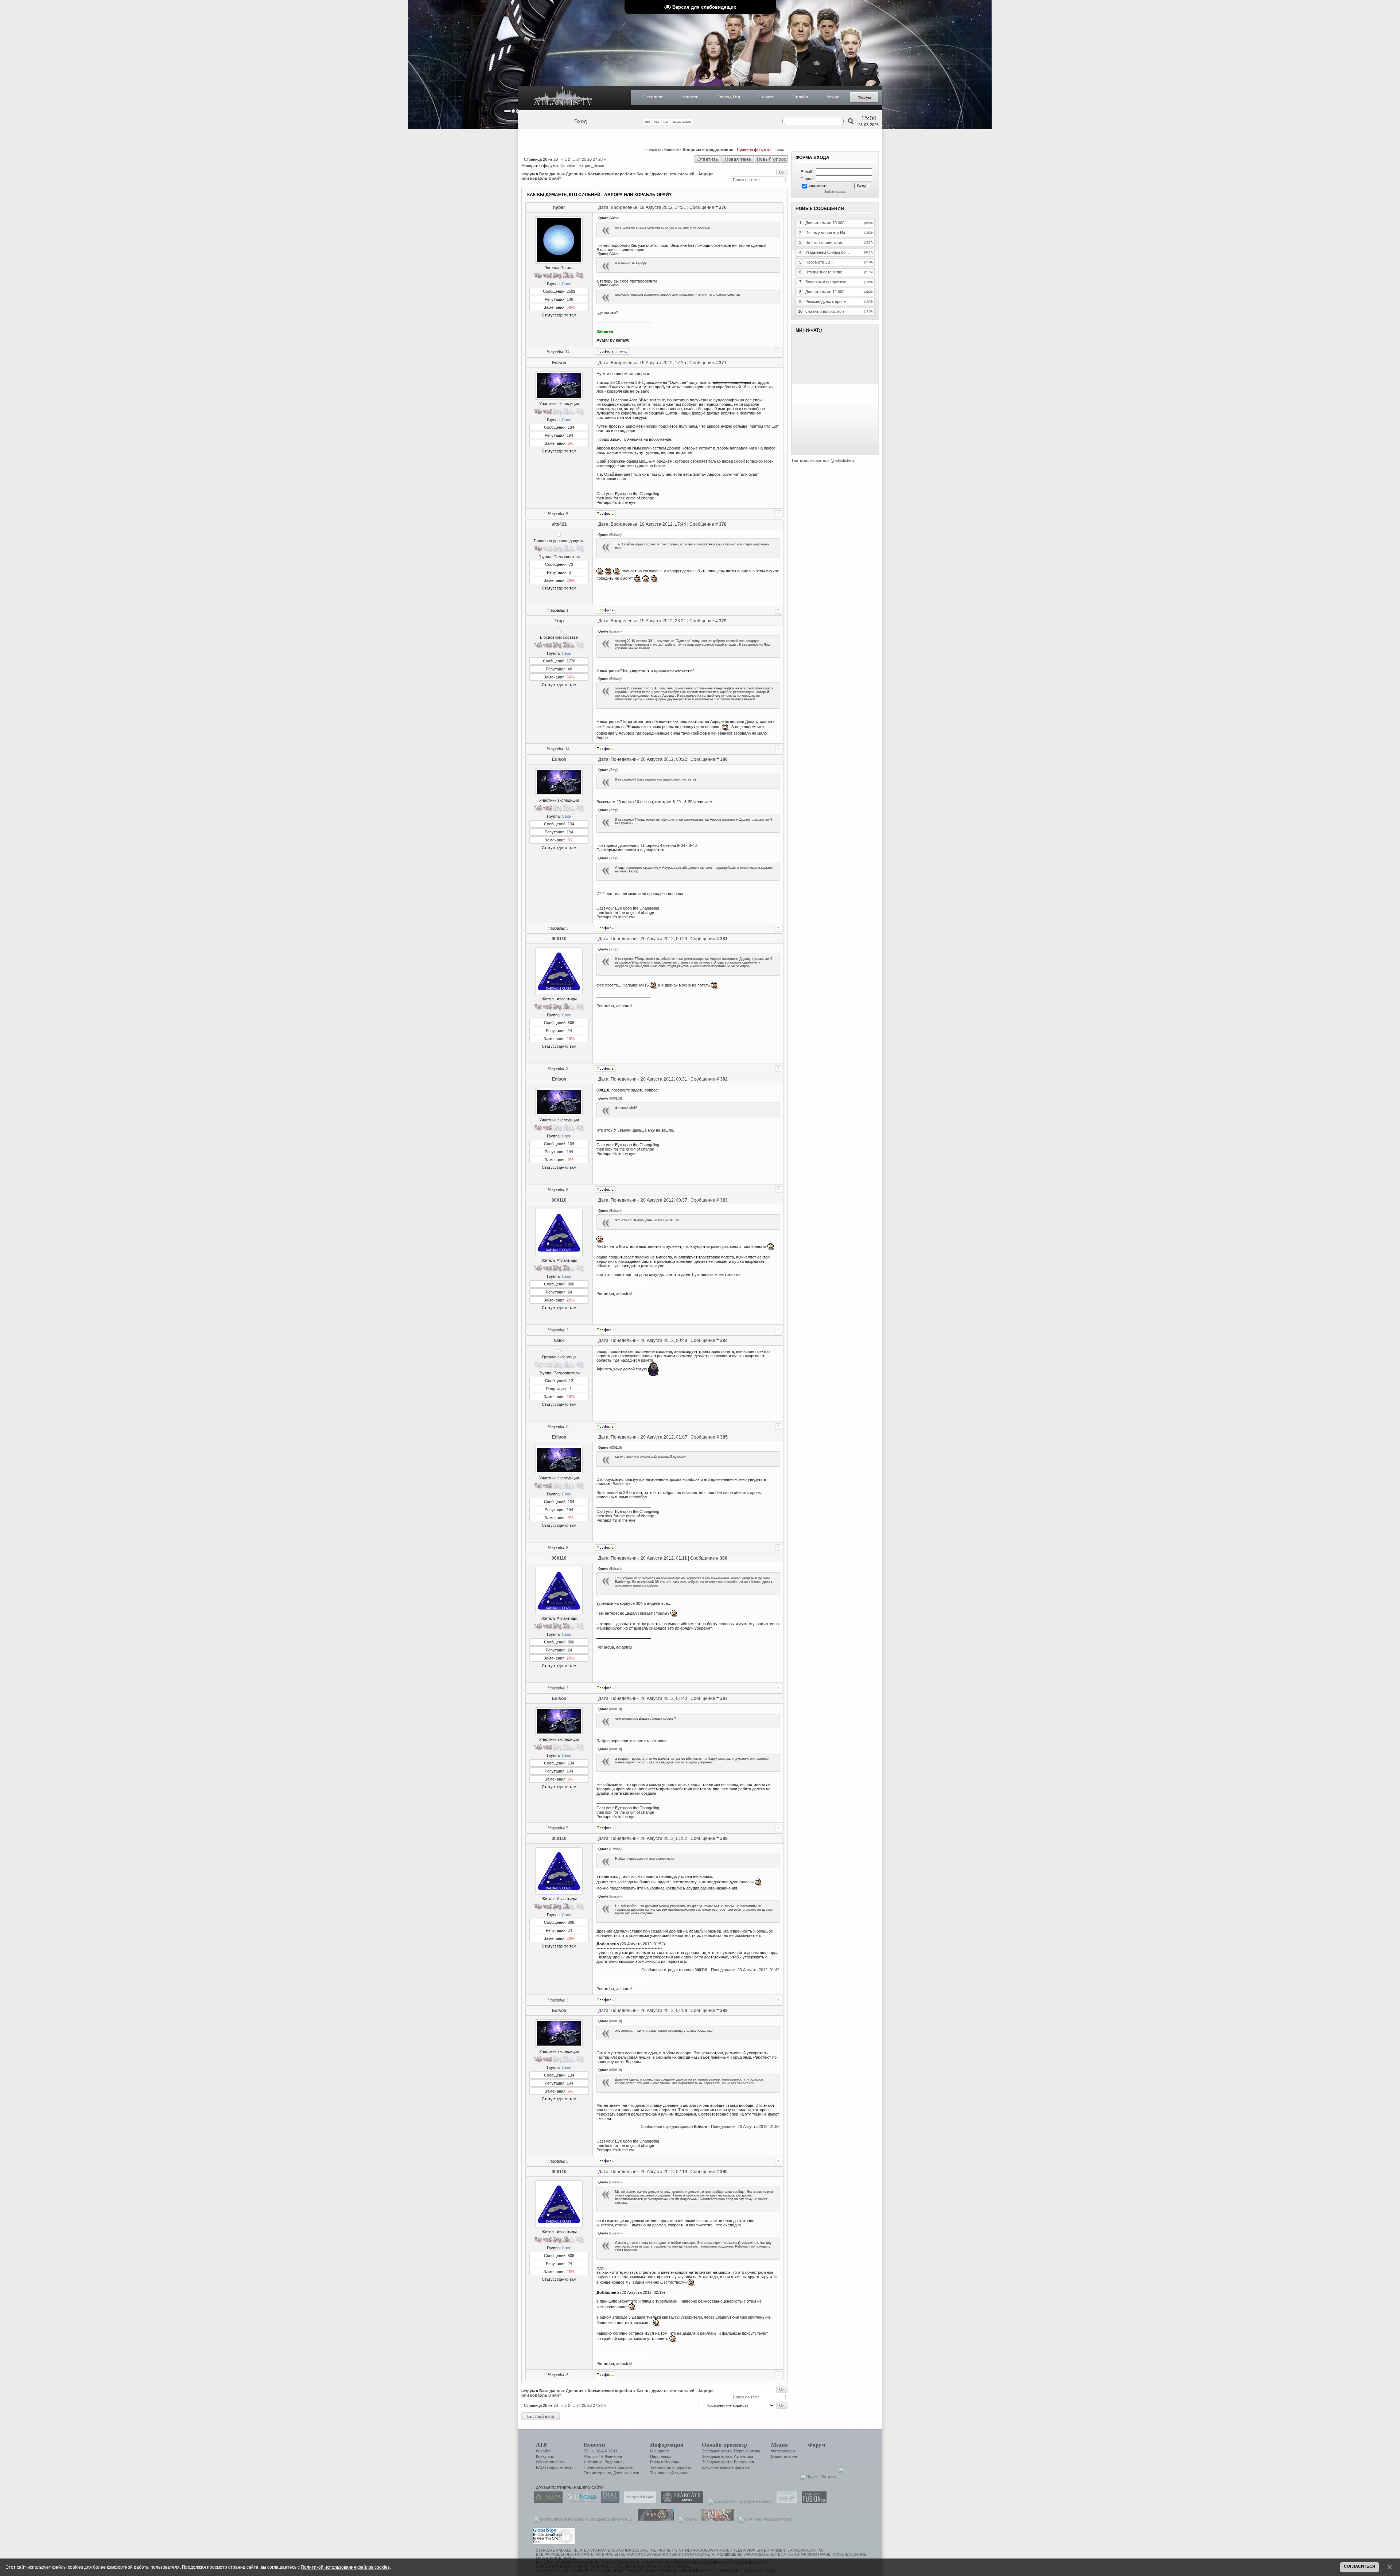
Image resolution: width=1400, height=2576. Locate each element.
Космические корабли (610, 174)
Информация (667, 2445)
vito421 (559, 524)
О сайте (543, 2451)
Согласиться (1360, 2566)
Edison (559, 363)
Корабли (683, 2467)
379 (723, 621)
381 (724, 939)
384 (724, 1340)
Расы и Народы (664, 2462)
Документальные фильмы (726, 2467)
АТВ (541, 2445)
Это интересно (597, 2473)
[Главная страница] (563, 98)
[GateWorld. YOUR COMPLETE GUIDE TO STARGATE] (580, 2501)
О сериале (653, 97)
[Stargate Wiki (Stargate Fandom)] (738, 2501)
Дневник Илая (626, 2473)
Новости (690, 97)
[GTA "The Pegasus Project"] (764, 2519)
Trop (559, 621)
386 (724, 1558)
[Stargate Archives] (638, 2501)
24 (579, 159)
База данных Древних (561, 174)
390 (724, 2172)
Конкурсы (545, 2456)
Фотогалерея (783, 2451)
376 (723, 207)
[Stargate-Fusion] (812, 2501)
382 (724, 1079)
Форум (864, 97)
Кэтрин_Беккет (592, 166)
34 (567, 352)
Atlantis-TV (593, 2456)
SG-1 (588, 2451)
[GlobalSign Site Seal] (553, 2543)
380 (724, 759)
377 (723, 363)
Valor (559, 1340)
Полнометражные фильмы (608, 2467)
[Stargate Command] (547, 2501)
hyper (559, 207)
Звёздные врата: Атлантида (728, 2456)
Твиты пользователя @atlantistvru (822, 460)
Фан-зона (613, 2456)
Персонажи (660, 2456)
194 (570, 435)
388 (724, 1838)
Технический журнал (669, 2473)
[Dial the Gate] (608, 2501)
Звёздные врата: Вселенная (728, 2462)
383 (724, 1200)
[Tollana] (686, 2519)
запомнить (818, 186)
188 (570, 299)
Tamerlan (568, 166)
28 (600, 159)
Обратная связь (551, 2462)
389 (724, 2011)
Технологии (661, 2467)
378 (723, 524)
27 (595, 159)
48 (570, 669)
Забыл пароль (835, 192)
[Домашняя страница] (623, 351)
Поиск (778, 149)
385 (724, 1437)
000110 (559, 939)
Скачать (766, 97)
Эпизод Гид (728, 97)
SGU (612, 2451)
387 (724, 1698)
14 (567, 749)
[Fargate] (716, 2519)
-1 (570, 1389)
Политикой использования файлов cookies (345, 2567)
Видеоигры (615, 2462)
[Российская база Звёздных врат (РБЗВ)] (654, 2519)
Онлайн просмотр (724, 2445)
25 (584, 159)
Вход (581, 121)
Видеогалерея (784, 2456)
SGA (599, 2451)
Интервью (593, 2462)
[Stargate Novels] (680, 2501)
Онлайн (800, 97)
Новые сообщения (662, 149)
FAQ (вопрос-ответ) (554, 2467)
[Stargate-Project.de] (785, 2501)
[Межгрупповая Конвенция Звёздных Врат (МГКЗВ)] (582, 2519)
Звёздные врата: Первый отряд (731, 2451)
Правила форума (753, 149)
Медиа (833, 97)
